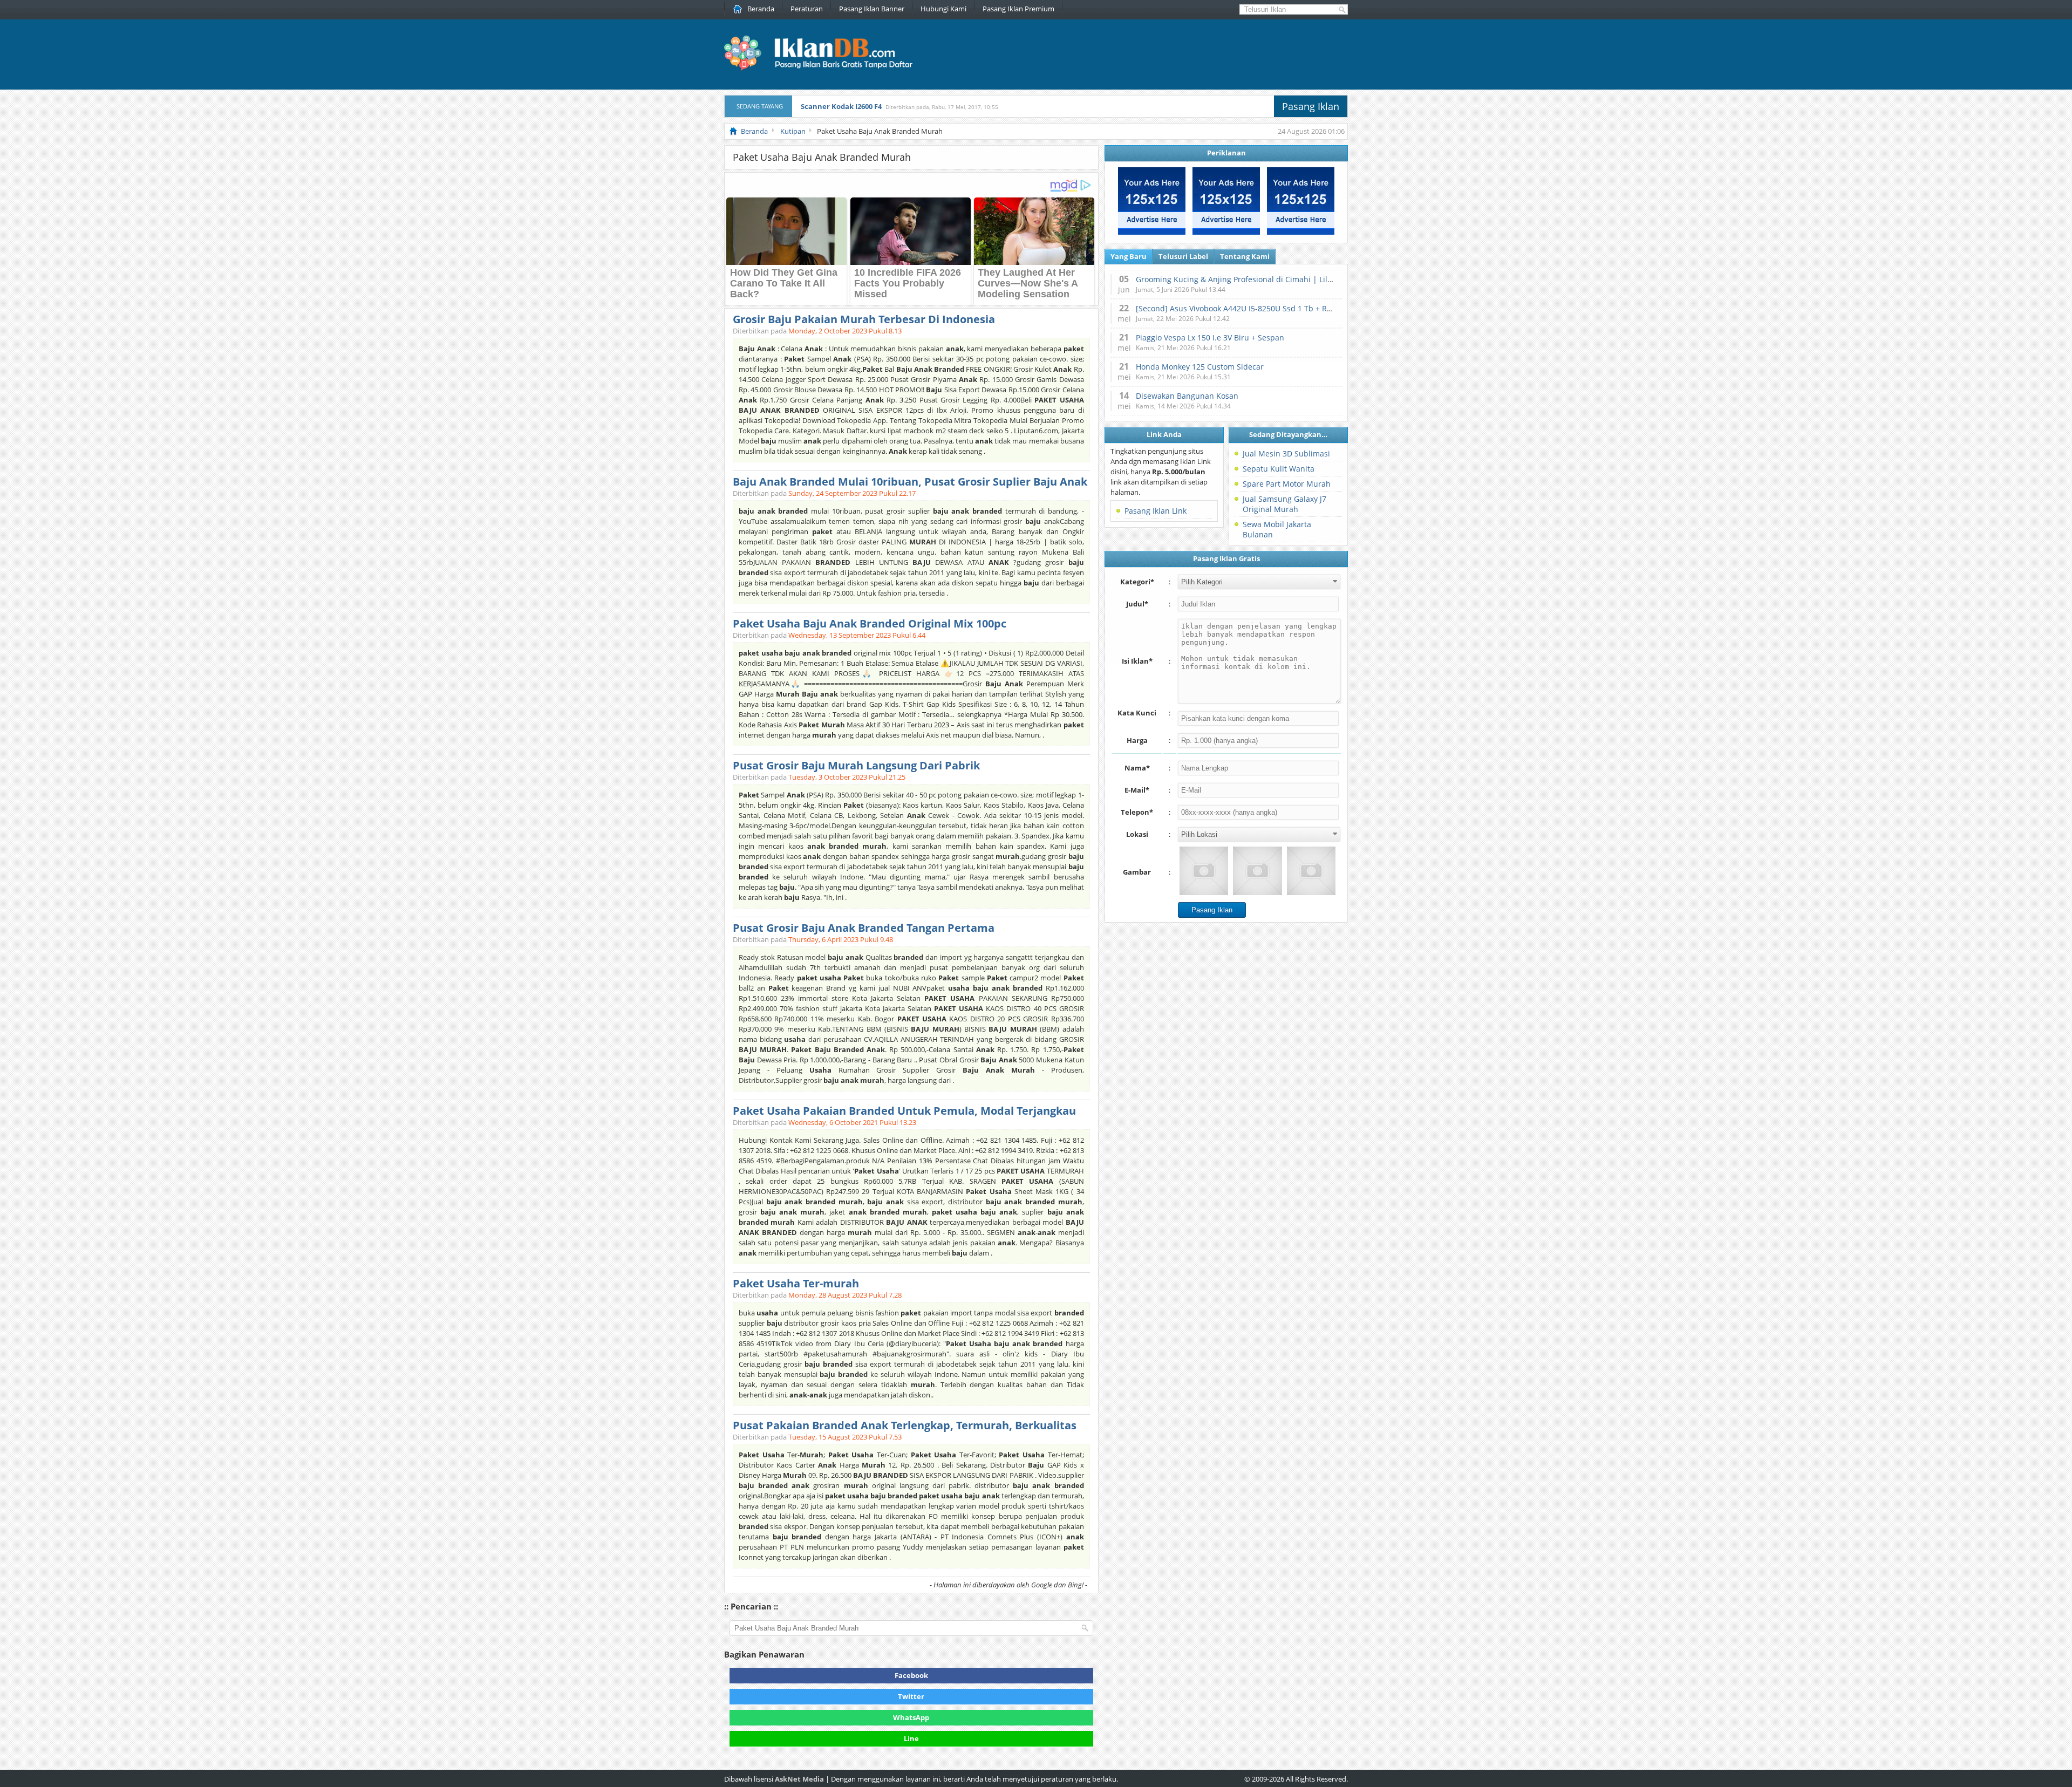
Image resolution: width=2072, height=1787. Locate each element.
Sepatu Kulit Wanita (1279, 469)
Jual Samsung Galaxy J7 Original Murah (1284, 504)
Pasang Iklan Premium (1018, 9)
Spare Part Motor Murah (1287, 484)
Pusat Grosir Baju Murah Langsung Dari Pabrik (856, 765)
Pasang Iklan (1311, 106)
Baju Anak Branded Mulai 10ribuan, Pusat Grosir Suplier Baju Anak (910, 482)
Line (911, 1738)
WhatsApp (911, 1717)
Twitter (911, 1696)
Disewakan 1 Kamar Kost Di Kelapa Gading (875, 112)
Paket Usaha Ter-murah (796, 1283)
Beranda (761, 9)
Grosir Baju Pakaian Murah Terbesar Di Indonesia (864, 319)
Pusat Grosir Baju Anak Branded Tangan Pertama (864, 928)
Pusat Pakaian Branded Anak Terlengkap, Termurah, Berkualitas (905, 1425)
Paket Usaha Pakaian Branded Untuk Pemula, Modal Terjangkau (904, 1111)
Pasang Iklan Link (1156, 511)
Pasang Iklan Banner (872, 9)
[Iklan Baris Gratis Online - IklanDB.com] (825, 69)
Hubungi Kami (943, 9)
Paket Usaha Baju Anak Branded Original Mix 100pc (870, 623)
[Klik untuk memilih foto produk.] (1204, 871)
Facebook (911, 1675)
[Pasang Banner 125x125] (1152, 232)
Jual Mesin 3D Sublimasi (1286, 453)
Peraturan (807, 9)
